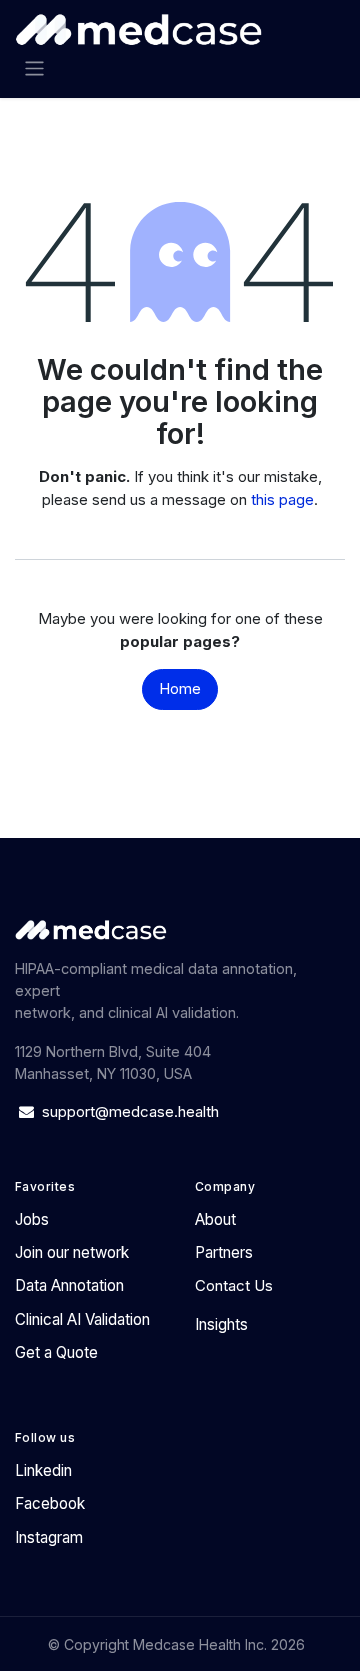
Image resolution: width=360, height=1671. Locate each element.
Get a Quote (56, 1352)
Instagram (49, 1537)
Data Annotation (69, 1285)
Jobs (32, 1219)
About (215, 1219)
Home (180, 688)
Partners (224, 1252)
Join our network (72, 1252)
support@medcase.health (132, 1111)
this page (282, 499)
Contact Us (234, 1285)
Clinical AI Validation (82, 1319)
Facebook (50, 1503)
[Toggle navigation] (34, 68)
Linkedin (43, 1470)
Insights (221, 1324)
